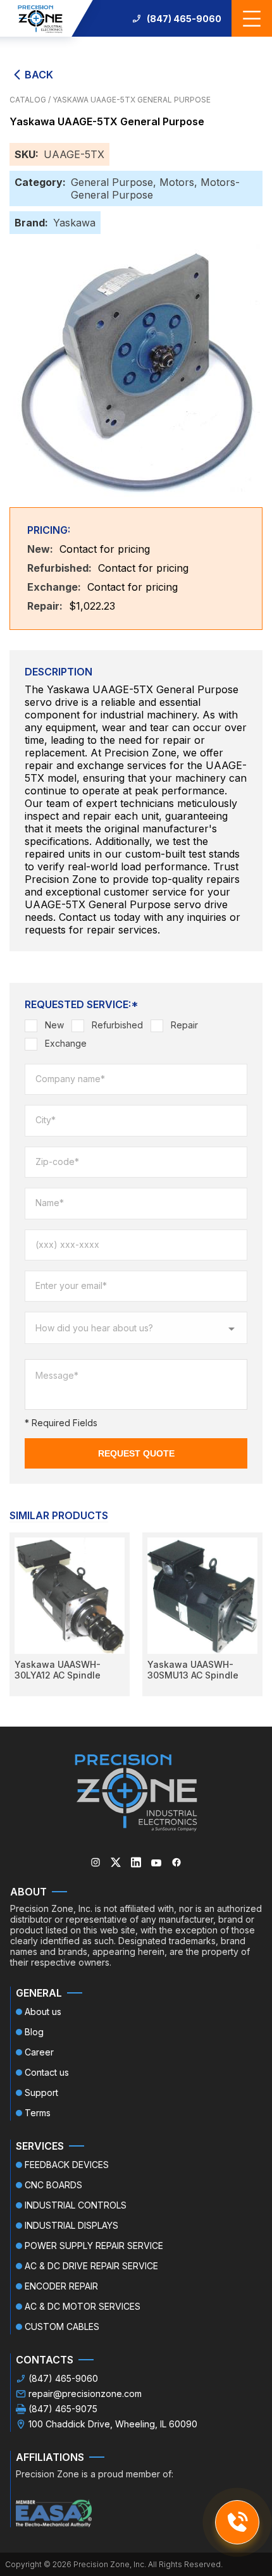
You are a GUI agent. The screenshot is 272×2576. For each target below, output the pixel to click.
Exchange (66, 1043)
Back (39, 75)
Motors (177, 182)
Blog (34, 2032)
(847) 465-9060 (184, 19)
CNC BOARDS (53, 2185)
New (54, 1025)
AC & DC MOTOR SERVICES (83, 2306)
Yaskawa (74, 223)
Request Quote (136, 1453)
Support (41, 2092)
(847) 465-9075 (63, 2409)
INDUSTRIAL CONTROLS (76, 2205)
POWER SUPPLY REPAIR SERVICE (94, 2246)
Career (39, 2052)
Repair (184, 1025)
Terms (38, 2113)
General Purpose (112, 182)
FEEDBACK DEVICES (67, 2165)
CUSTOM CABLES (62, 2326)
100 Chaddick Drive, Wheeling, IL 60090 (113, 2424)
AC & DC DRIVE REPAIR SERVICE (91, 2266)
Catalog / (31, 100)
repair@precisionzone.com (85, 2394)
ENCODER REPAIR (61, 2286)
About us (43, 2012)
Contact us (47, 2072)
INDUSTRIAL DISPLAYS (71, 2225)
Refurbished (117, 1025)
